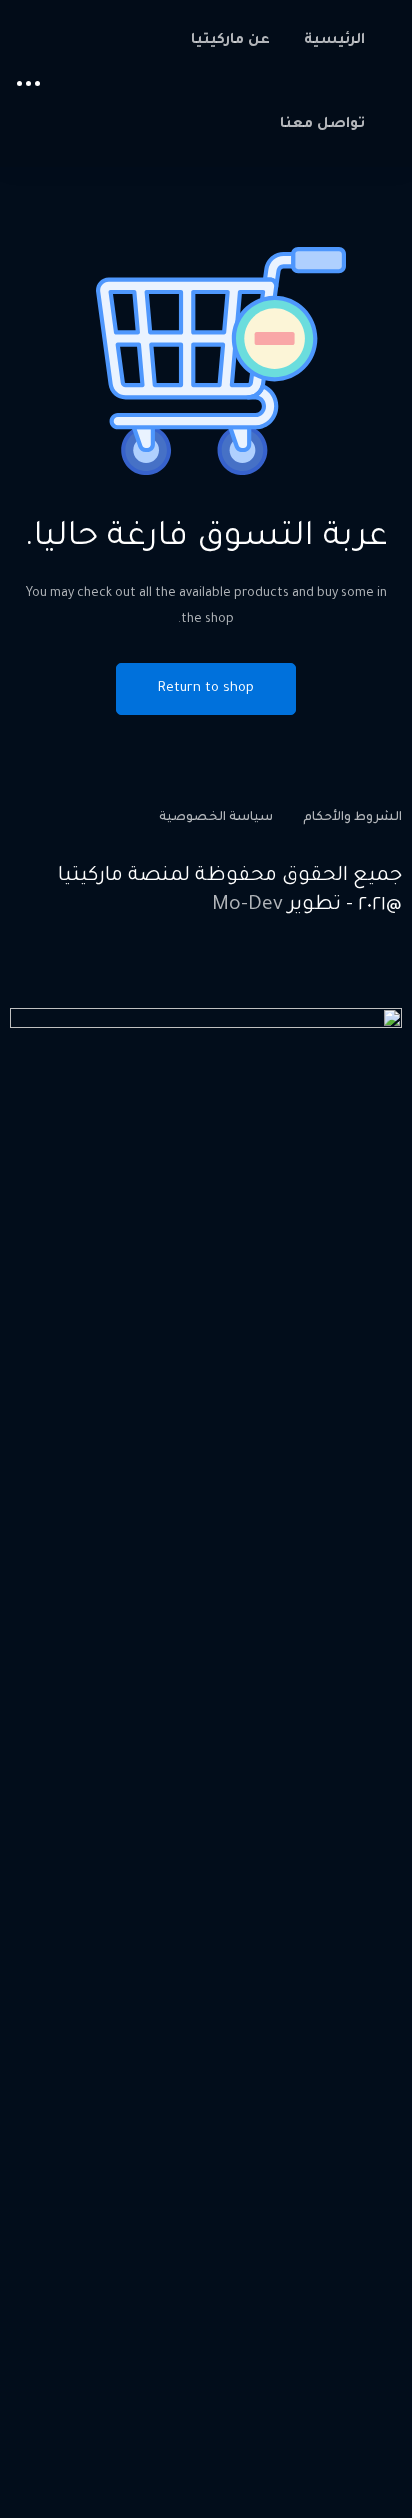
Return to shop (206, 688)
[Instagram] (347, 973)
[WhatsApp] (300, 973)
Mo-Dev (247, 906)
